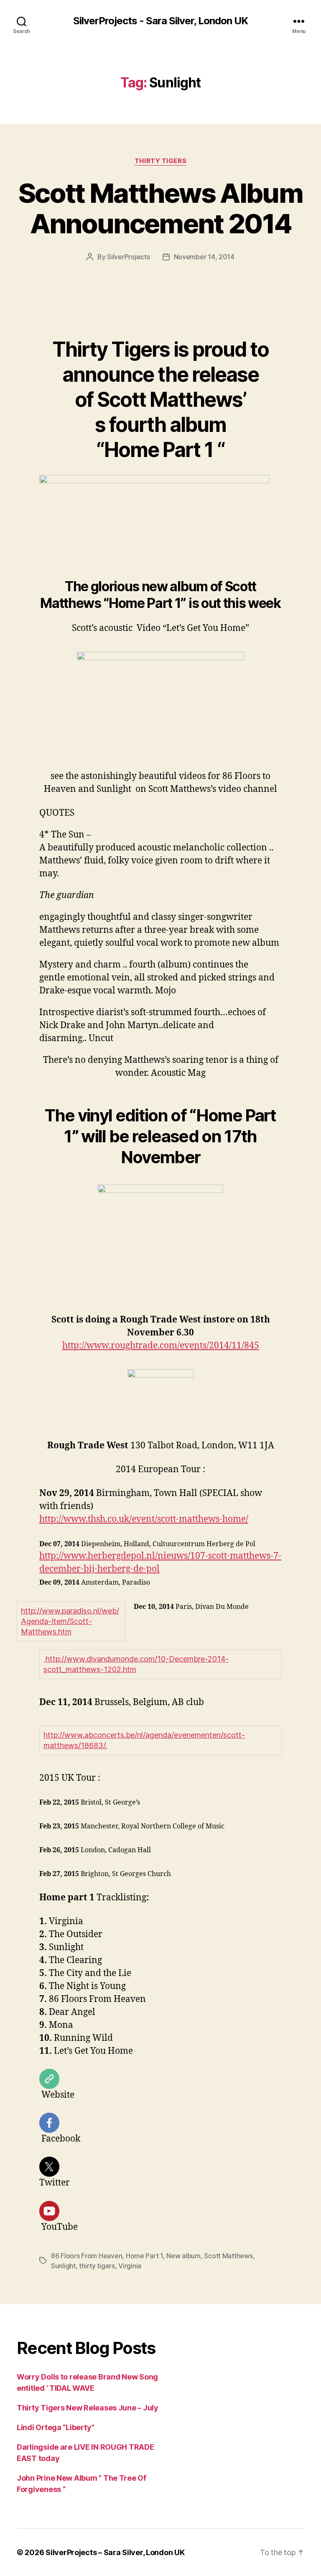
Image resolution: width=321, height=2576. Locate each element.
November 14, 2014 (204, 257)
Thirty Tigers (160, 161)
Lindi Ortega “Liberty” (56, 2427)
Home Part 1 (144, 2256)
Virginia (130, 2266)
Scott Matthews (228, 2256)
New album (183, 2256)
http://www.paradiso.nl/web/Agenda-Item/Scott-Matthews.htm (70, 1621)
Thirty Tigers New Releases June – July (88, 2408)
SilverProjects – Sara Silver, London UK (115, 2552)
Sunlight (63, 2266)
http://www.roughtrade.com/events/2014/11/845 (161, 1346)
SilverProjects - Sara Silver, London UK (160, 21)
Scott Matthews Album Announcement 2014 (160, 208)
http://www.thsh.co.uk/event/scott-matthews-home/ (144, 1519)
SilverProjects (128, 257)
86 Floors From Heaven (87, 2256)
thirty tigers (97, 2266)
